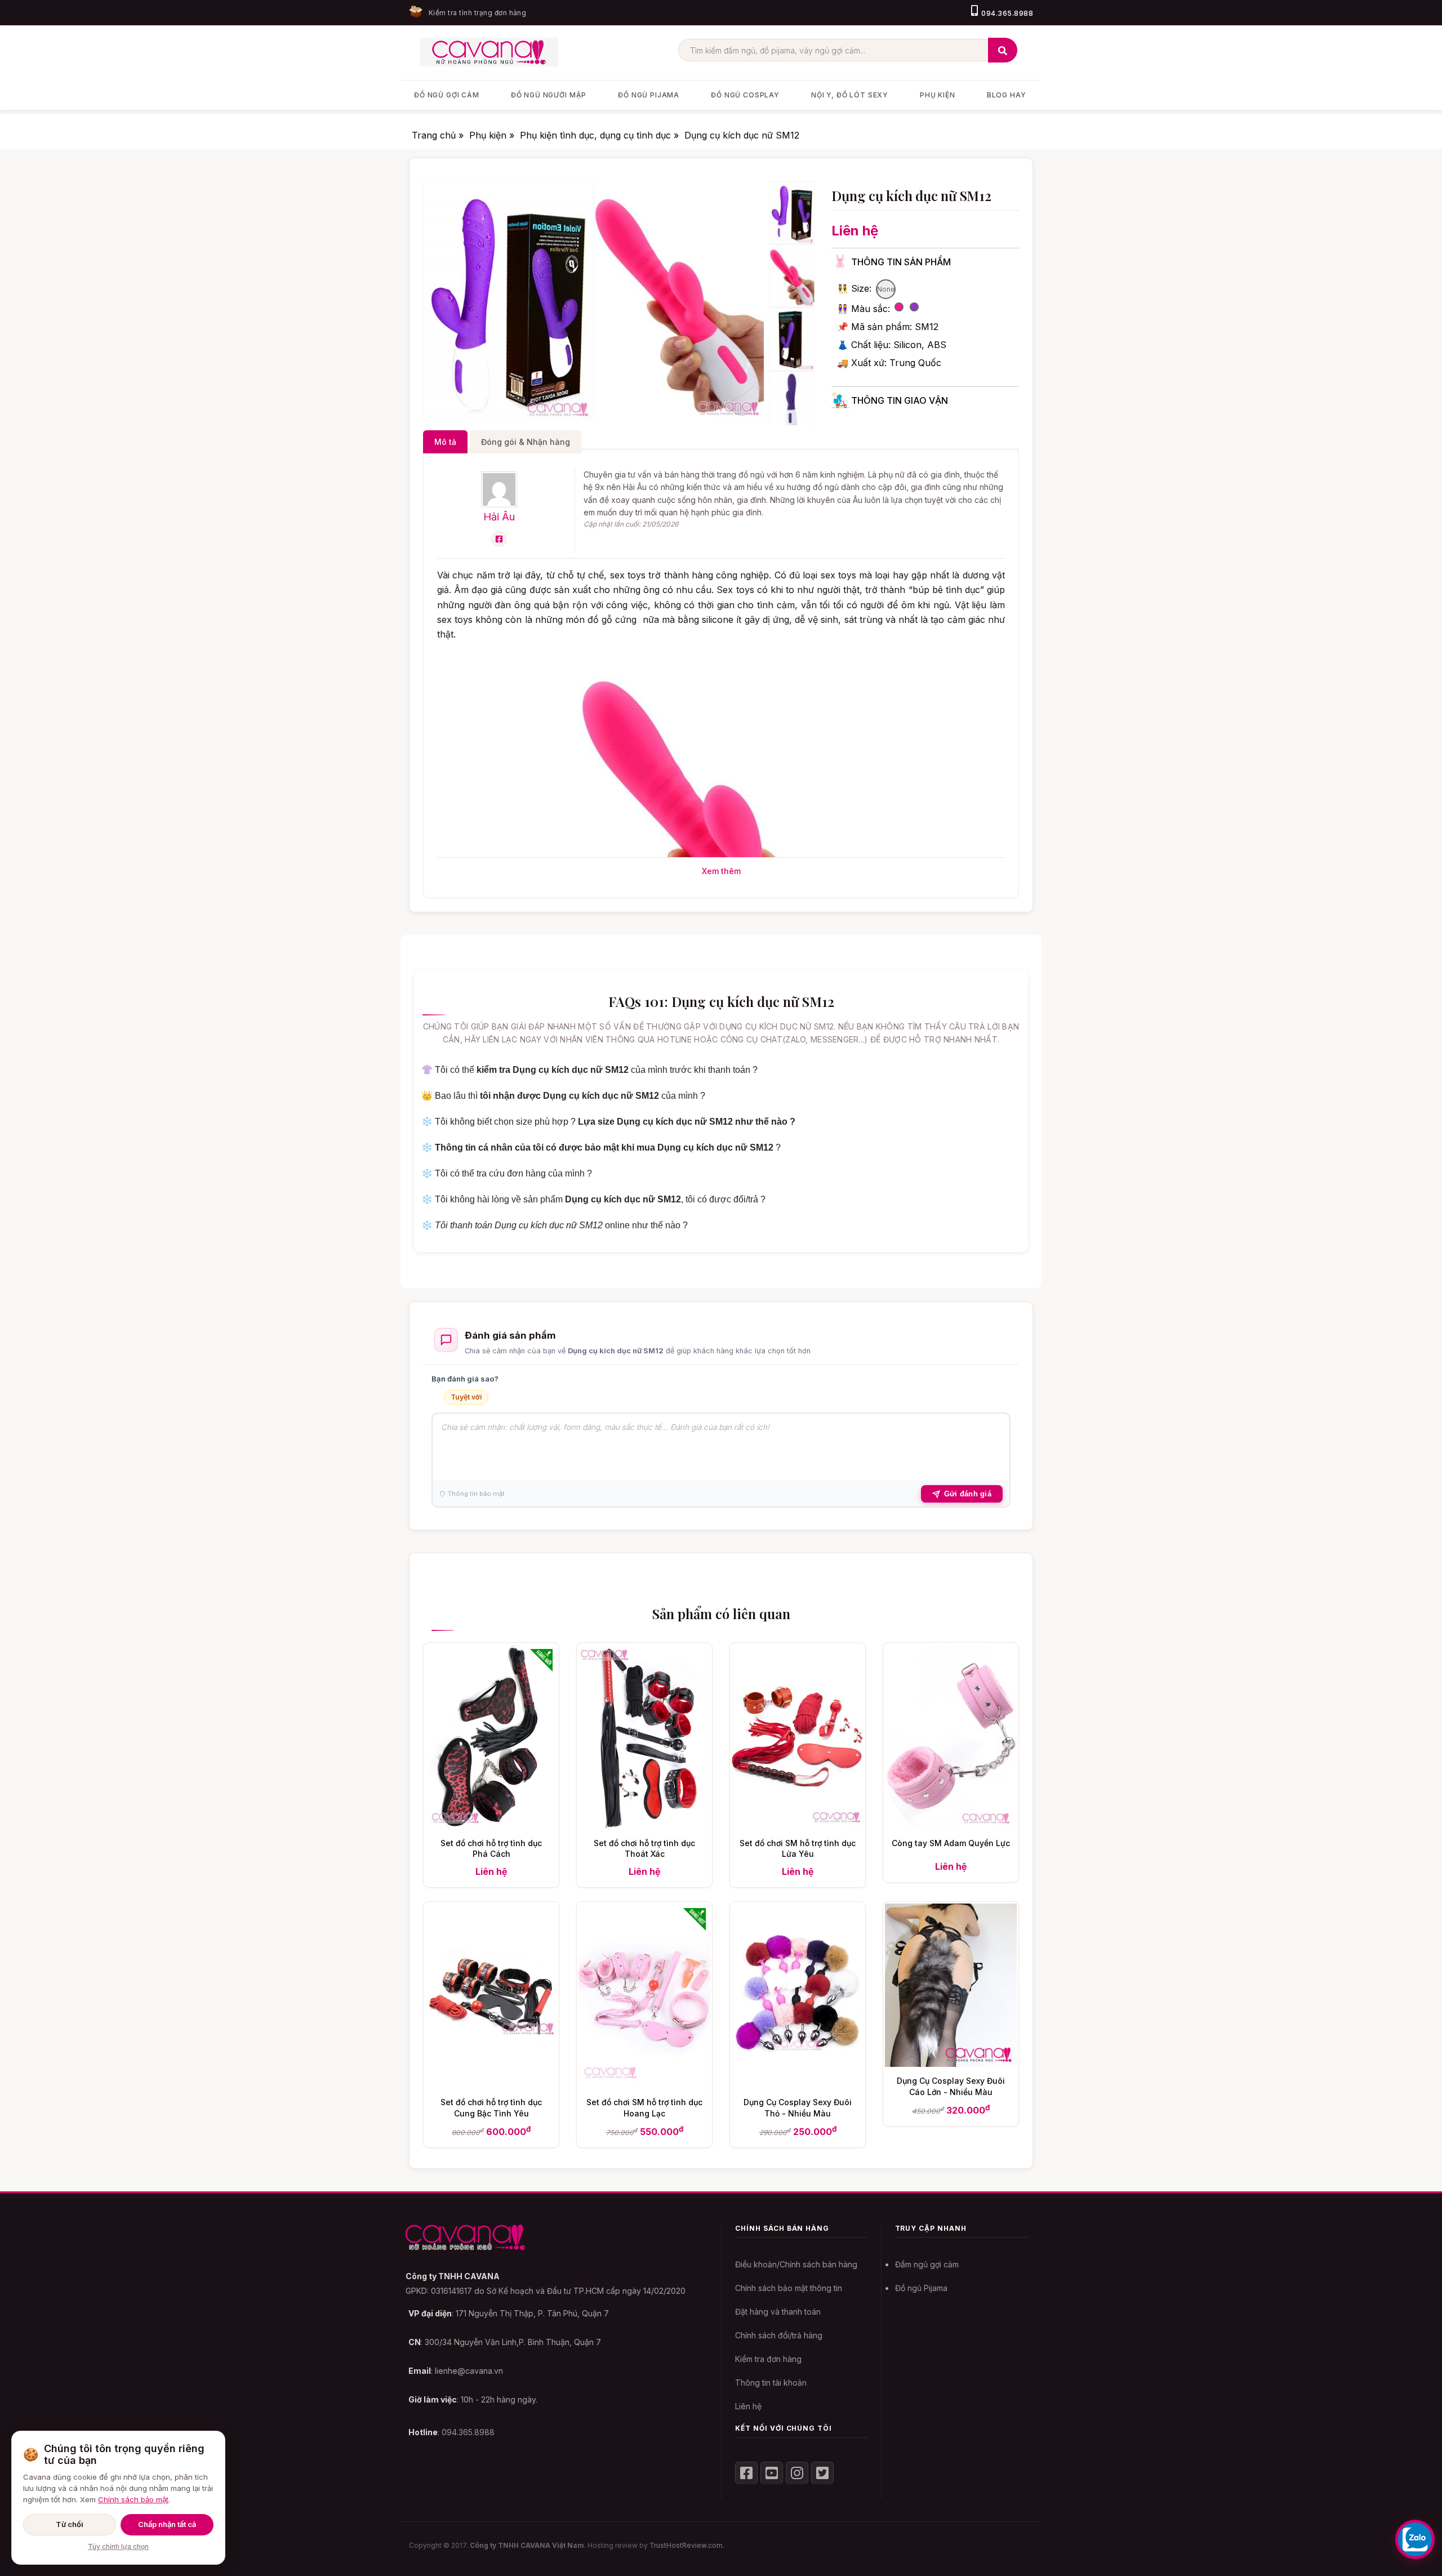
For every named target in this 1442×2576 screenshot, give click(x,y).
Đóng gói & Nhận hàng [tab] (526, 442)
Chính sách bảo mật (133, 2499)
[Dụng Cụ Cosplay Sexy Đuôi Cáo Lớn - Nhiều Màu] (951, 2064)
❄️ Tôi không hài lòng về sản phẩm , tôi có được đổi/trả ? (593, 1199)
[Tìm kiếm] (1003, 50)
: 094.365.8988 (451, 2432)
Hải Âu (499, 516)
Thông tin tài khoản (771, 2383)
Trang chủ (435, 135)
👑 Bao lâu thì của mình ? (563, 1096)
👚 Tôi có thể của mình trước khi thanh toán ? (589, 1070)
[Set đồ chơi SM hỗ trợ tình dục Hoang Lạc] (644, 2085)
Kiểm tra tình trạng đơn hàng (477, 13)
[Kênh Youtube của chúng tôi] (772, 2473)
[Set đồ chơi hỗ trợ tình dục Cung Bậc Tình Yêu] (491, 2085)
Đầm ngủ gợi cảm (927, 2264)
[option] (508, 300)
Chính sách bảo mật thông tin (789, 2288)
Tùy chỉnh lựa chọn (118, 2546)
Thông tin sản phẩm (901, 262)
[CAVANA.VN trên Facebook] (746, 2473)
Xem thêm (721, 871)
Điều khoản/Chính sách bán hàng (796, 2264)
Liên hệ (748, 2406)
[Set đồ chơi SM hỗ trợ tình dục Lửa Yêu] (798, 1825)
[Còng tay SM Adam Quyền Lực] (951, 1825)
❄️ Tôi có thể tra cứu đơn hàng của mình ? (507, 1173)
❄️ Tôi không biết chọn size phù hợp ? (608, 1122)
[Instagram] (797, 2473)
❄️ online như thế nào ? (555, 1225)
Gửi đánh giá (968, 1494)
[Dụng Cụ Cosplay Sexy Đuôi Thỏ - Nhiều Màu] (798, 2085)
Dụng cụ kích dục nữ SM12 (742, 135)
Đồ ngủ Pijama (921, 2288)
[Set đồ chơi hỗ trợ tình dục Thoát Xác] (644, 1825)
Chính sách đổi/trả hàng (779, 2335)
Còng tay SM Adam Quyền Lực (951, 1843)
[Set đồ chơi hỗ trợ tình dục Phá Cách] (491, 1825)
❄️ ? (601, 1147)
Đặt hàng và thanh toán (778, 2312)
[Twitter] (822, 2473)
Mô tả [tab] (445, 442)
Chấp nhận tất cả (167, 2524)
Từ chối (70, 2524)
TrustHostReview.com (686, 2545)
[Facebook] (499, 539)
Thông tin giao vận (900, 400)
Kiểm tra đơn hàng (768, 2359)
